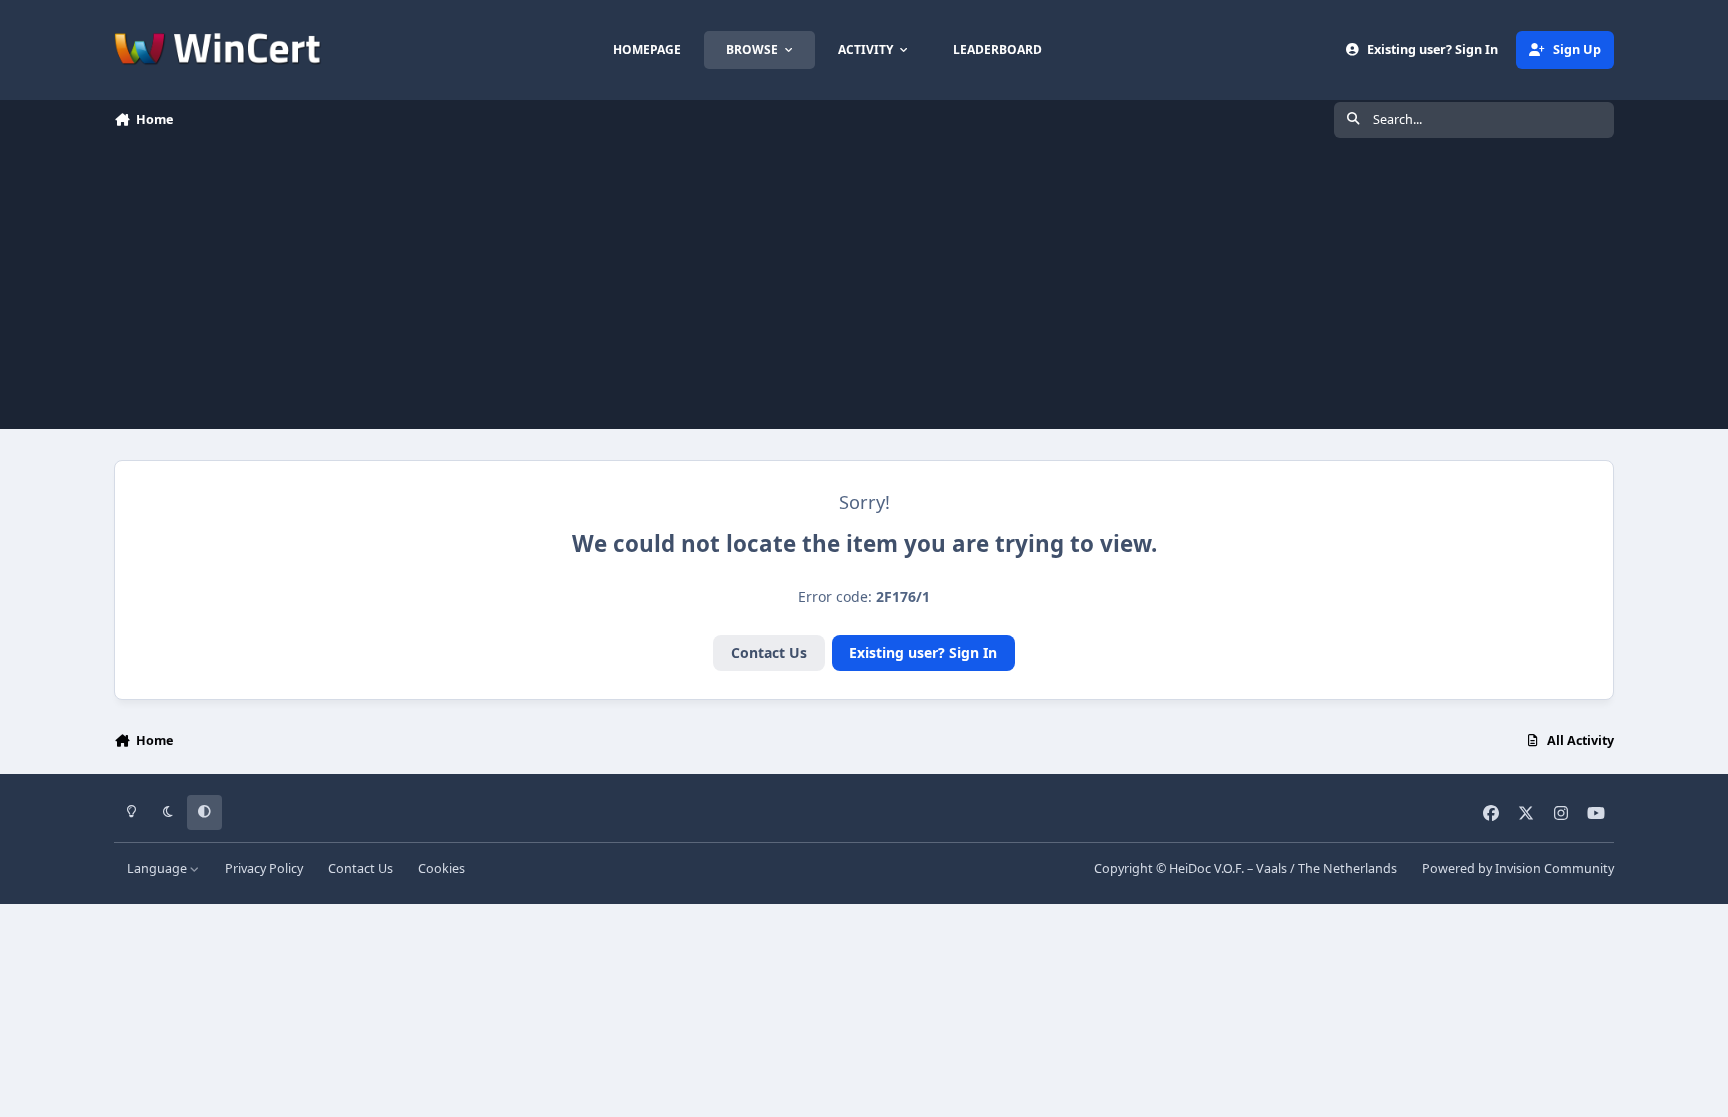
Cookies (441, 868)
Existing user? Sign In (923, 652)
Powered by (1518, 868)
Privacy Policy (264, 868)
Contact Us (769, 652)
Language (158, 868)
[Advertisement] (864, 289)
